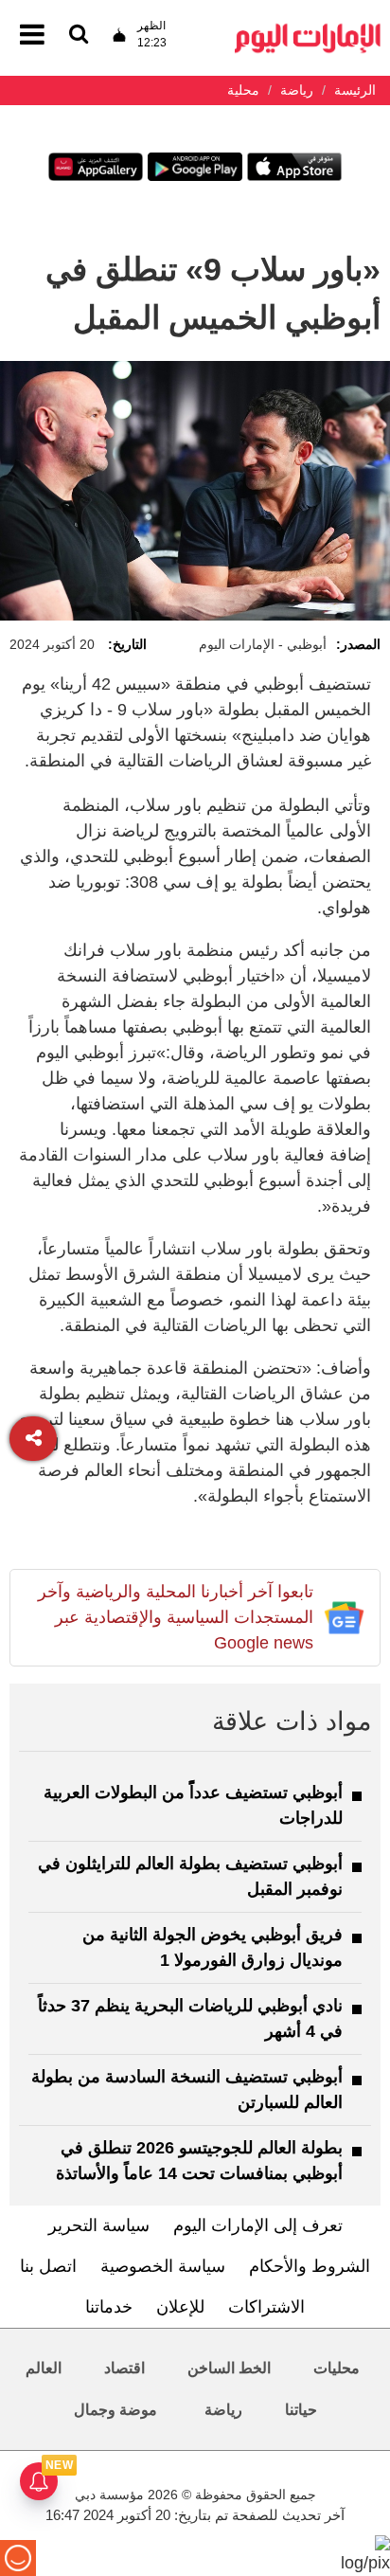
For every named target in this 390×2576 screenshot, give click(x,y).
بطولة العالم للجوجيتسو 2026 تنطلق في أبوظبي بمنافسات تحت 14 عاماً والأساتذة (199, 2161)
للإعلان (180, 2307)
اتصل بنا (48, 2266)
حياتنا (301, 2410)
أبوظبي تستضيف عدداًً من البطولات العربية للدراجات (193, 1805)
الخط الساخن (229, 2368)
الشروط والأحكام (310, 2266)
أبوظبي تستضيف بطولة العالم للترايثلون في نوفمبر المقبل (190, 1876)
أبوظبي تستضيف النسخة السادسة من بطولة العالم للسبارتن (187, 2090)
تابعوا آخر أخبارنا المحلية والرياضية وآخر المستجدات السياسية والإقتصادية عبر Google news (176, 1617)
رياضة (223, 2410)
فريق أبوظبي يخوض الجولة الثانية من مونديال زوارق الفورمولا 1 (213, 1947)
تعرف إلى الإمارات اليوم (258, 2225)
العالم (44, 2368)
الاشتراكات (266, 2307)
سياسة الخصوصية (163, 2266)
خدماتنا (109, 2307)
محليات (337, 2368)
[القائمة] (79, 36)
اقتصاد (124, 2368)
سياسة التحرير (99, 2225)
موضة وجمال (115, 2410)
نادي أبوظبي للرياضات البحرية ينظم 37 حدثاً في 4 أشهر (190, 2018)
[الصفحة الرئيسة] (308, 29)
